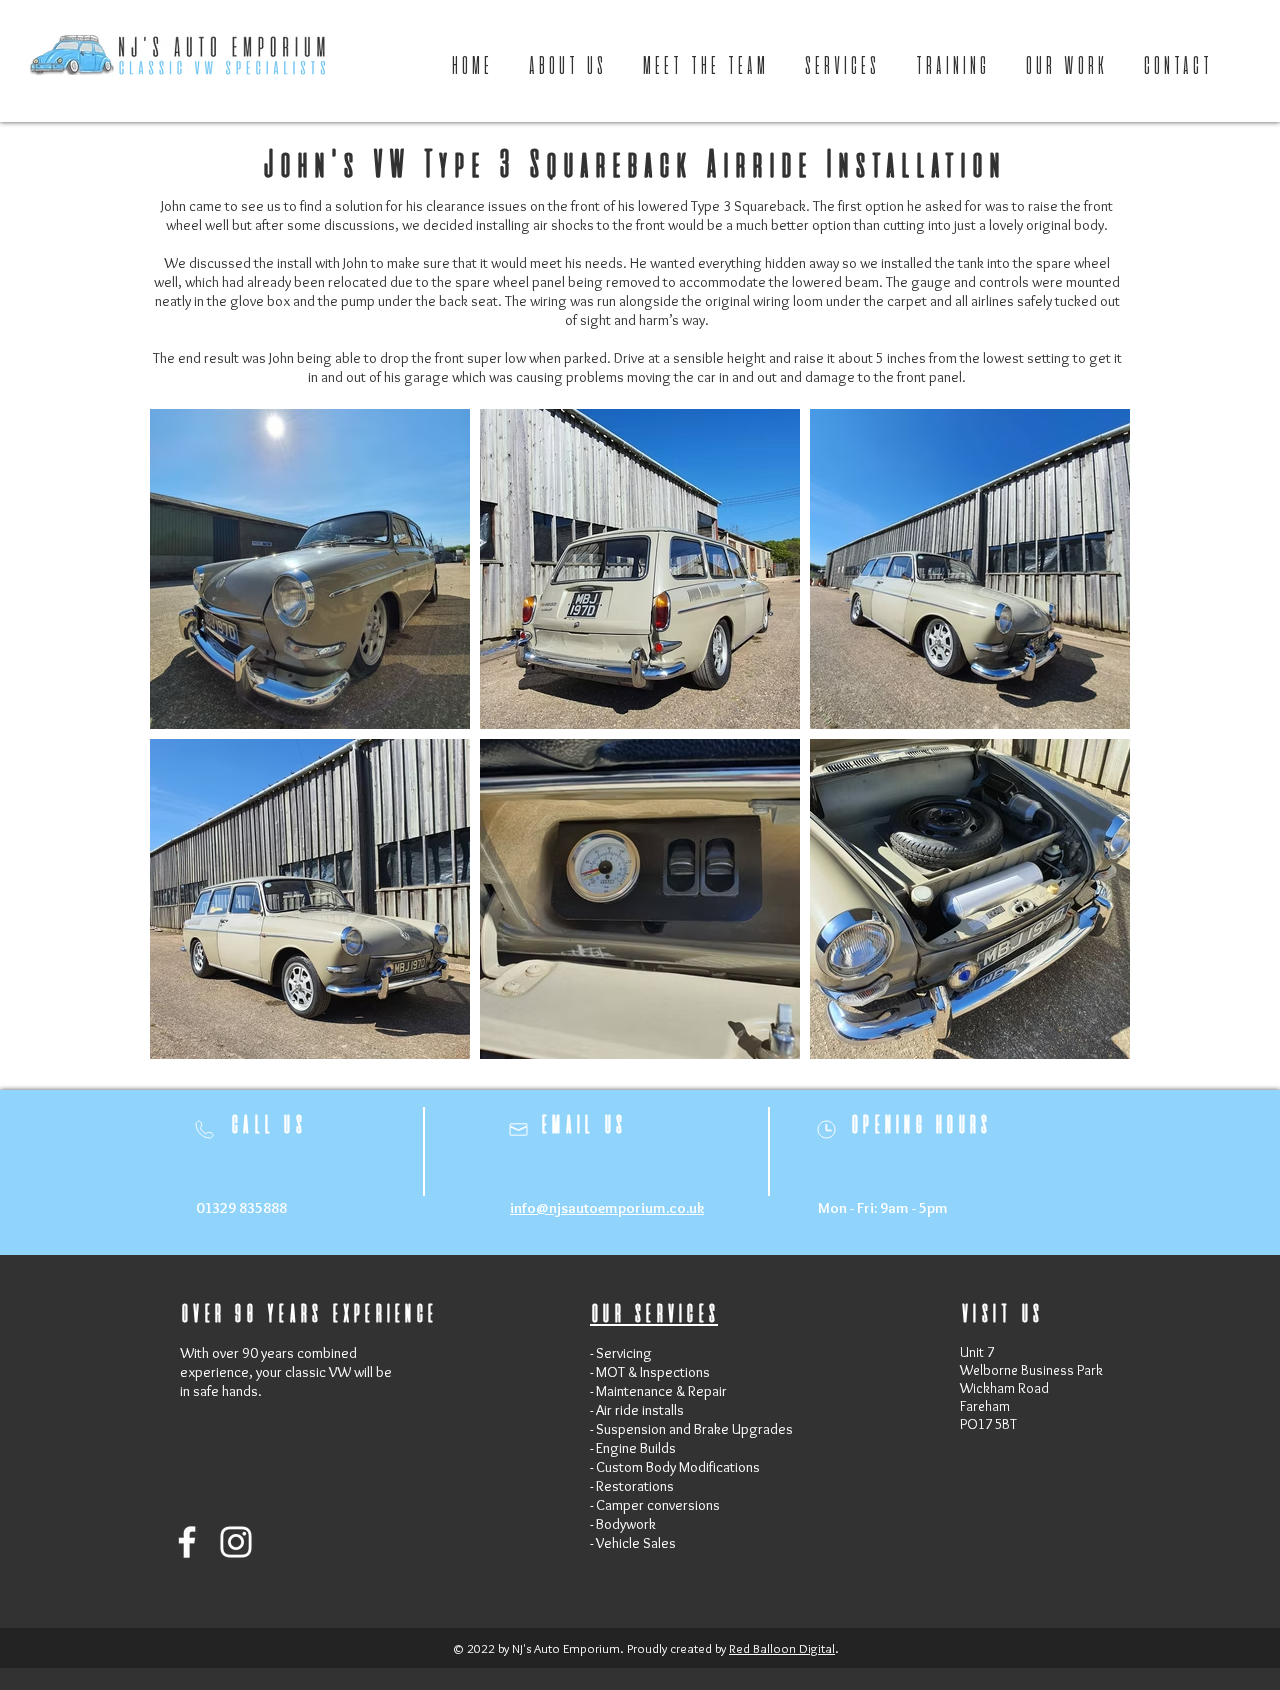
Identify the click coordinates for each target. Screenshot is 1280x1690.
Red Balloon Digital (782, 1648)
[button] (1068, 67)
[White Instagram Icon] (236, 1542)
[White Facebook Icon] (187, 1542)
